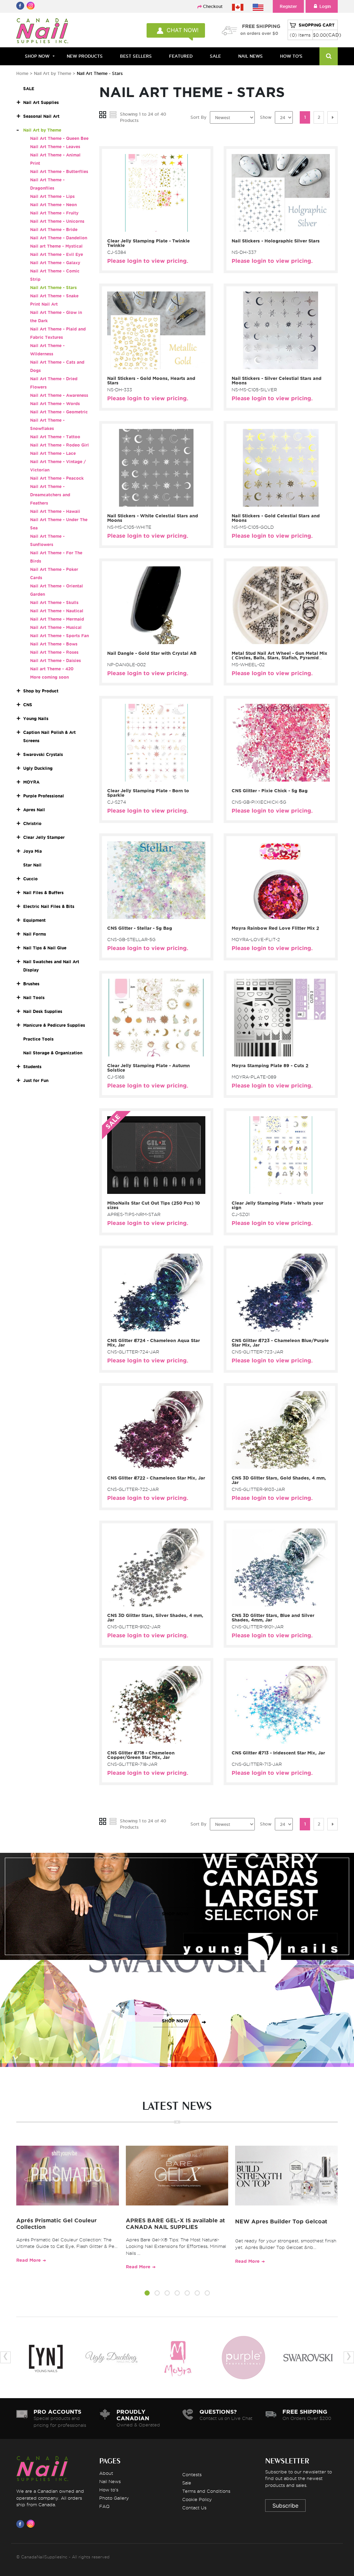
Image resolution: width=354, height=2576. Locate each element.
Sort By (198, 117)
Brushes (31, 984)
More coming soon (49, 677)
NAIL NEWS (250, 56)
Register (288, 6)
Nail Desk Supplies (43, 1011)
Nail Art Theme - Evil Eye (57, 254)
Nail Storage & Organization (53, 1053)
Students (32, 1067)
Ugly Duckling (38, 768)
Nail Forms (35, 934)
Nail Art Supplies (41, 102)
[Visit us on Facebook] (21, 2524)
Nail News (110, 2481)
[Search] (329, 56)
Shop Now (37, 56)
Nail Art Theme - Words (55, 404)
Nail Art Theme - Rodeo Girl (59, 445)
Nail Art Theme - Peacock (57, 478)
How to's (109, 2490)
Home (22, 73)
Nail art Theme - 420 (52, 669)
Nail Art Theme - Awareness (59, 395)
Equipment (34, 920)
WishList (154, 226)
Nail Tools (34, 998)
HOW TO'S (291, 56)
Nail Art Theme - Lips (52, 196)
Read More (29, 2260)
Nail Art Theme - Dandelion (59, 238)
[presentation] (6, 2357)
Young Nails (36, 719)
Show (266, 117)
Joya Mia (32, 851)
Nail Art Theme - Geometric (59, 412)
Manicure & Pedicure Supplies (54, 1025)
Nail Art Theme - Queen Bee (59, 138)
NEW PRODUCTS (85, 56)
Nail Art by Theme (53, 73)
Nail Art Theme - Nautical (57, 611)
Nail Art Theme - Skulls (54, 602)
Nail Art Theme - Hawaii (55, 511)
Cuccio (30, 879)
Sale (187, 2483)
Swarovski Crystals (43, 754)
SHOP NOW (175, 1914)
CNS (28, 705)
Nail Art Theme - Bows (54, 644)
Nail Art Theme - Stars (53, 288)
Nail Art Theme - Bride (54, 229)
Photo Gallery (114, 2498)
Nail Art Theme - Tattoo (55, 437)
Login (325, 6)
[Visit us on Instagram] (32, 2524)
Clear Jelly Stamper (44, 837)
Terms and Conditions (206, 2491)
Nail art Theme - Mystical (56, 246)
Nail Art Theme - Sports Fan (59, 636)
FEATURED (181, 56)
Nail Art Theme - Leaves (55, 147)
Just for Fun (36, 1080)
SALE (215, 56)
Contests (192, 2474)
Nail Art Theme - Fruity (54, 213)
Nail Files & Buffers (43, 893)
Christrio (32, 823)
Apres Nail (34, 810)
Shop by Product (41, 691)
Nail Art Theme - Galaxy (55, 263)
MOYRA (31, 782)
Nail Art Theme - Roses (54, 652)
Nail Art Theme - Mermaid (57, 619)
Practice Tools (38, 1039)
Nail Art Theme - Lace (53, 453)
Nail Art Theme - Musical (56, 627)
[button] (147, 2294)
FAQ (104, 2506)
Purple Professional (44, 796)
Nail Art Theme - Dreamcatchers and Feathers (50, 495)
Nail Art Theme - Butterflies (59, 171)
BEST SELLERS (136, 56)
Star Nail (32, 865)
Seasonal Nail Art (41, 116)
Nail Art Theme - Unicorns (57, 221)
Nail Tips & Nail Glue (45, 948)
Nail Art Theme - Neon (53, 205)
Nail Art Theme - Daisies (55, 660)
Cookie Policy (197, 2499)
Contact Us (194, 2508)
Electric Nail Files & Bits (49, 906)
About (106, 2473)
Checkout (213, 6)
